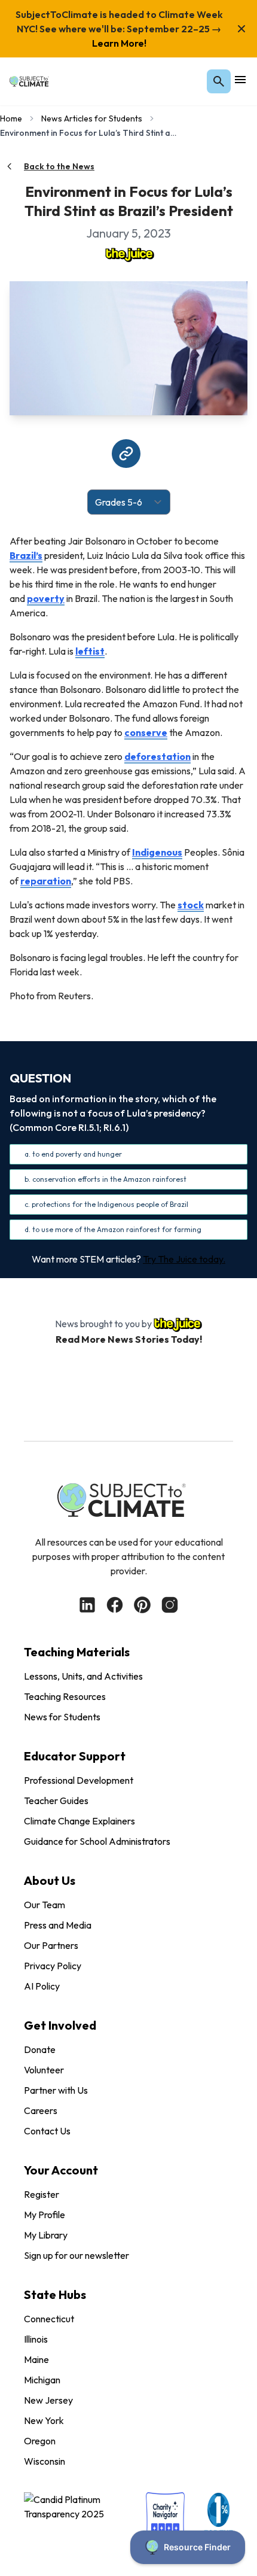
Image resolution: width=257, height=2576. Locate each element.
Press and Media (58, 1925)
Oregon (40, 2441)
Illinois (36, 2339)
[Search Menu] (219, 81)
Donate (40, 2049)
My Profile (45, 2215)
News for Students (62, 1717)
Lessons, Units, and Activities (83, 1676)
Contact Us (47, 2131)
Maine (36, 2359)
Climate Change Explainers (79, 1821)
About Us (50, 1880)
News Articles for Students (92, 118)
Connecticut (49, 2319)
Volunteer (44, 2070)
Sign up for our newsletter (77, 2255)
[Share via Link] (126, 454)
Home (11, 118)
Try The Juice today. (184, 1259)
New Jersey (48, 2400)
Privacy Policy (53, 1966)
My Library (46, 2235)
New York (44, 2420)
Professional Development (79, 1780)
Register (42, 2194)
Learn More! (119, 43)
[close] (241, 29)
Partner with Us (56, 2090)
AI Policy (42, 1986)
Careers (41, 2110)
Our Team (45, 1905)
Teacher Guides (56, 1801)
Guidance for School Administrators (97, 1841)
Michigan (42, 2380)
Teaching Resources (65, 1696)
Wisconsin (45, 2461)
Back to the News (59, 166)
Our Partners (51, 1945)
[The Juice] (128, 254)
